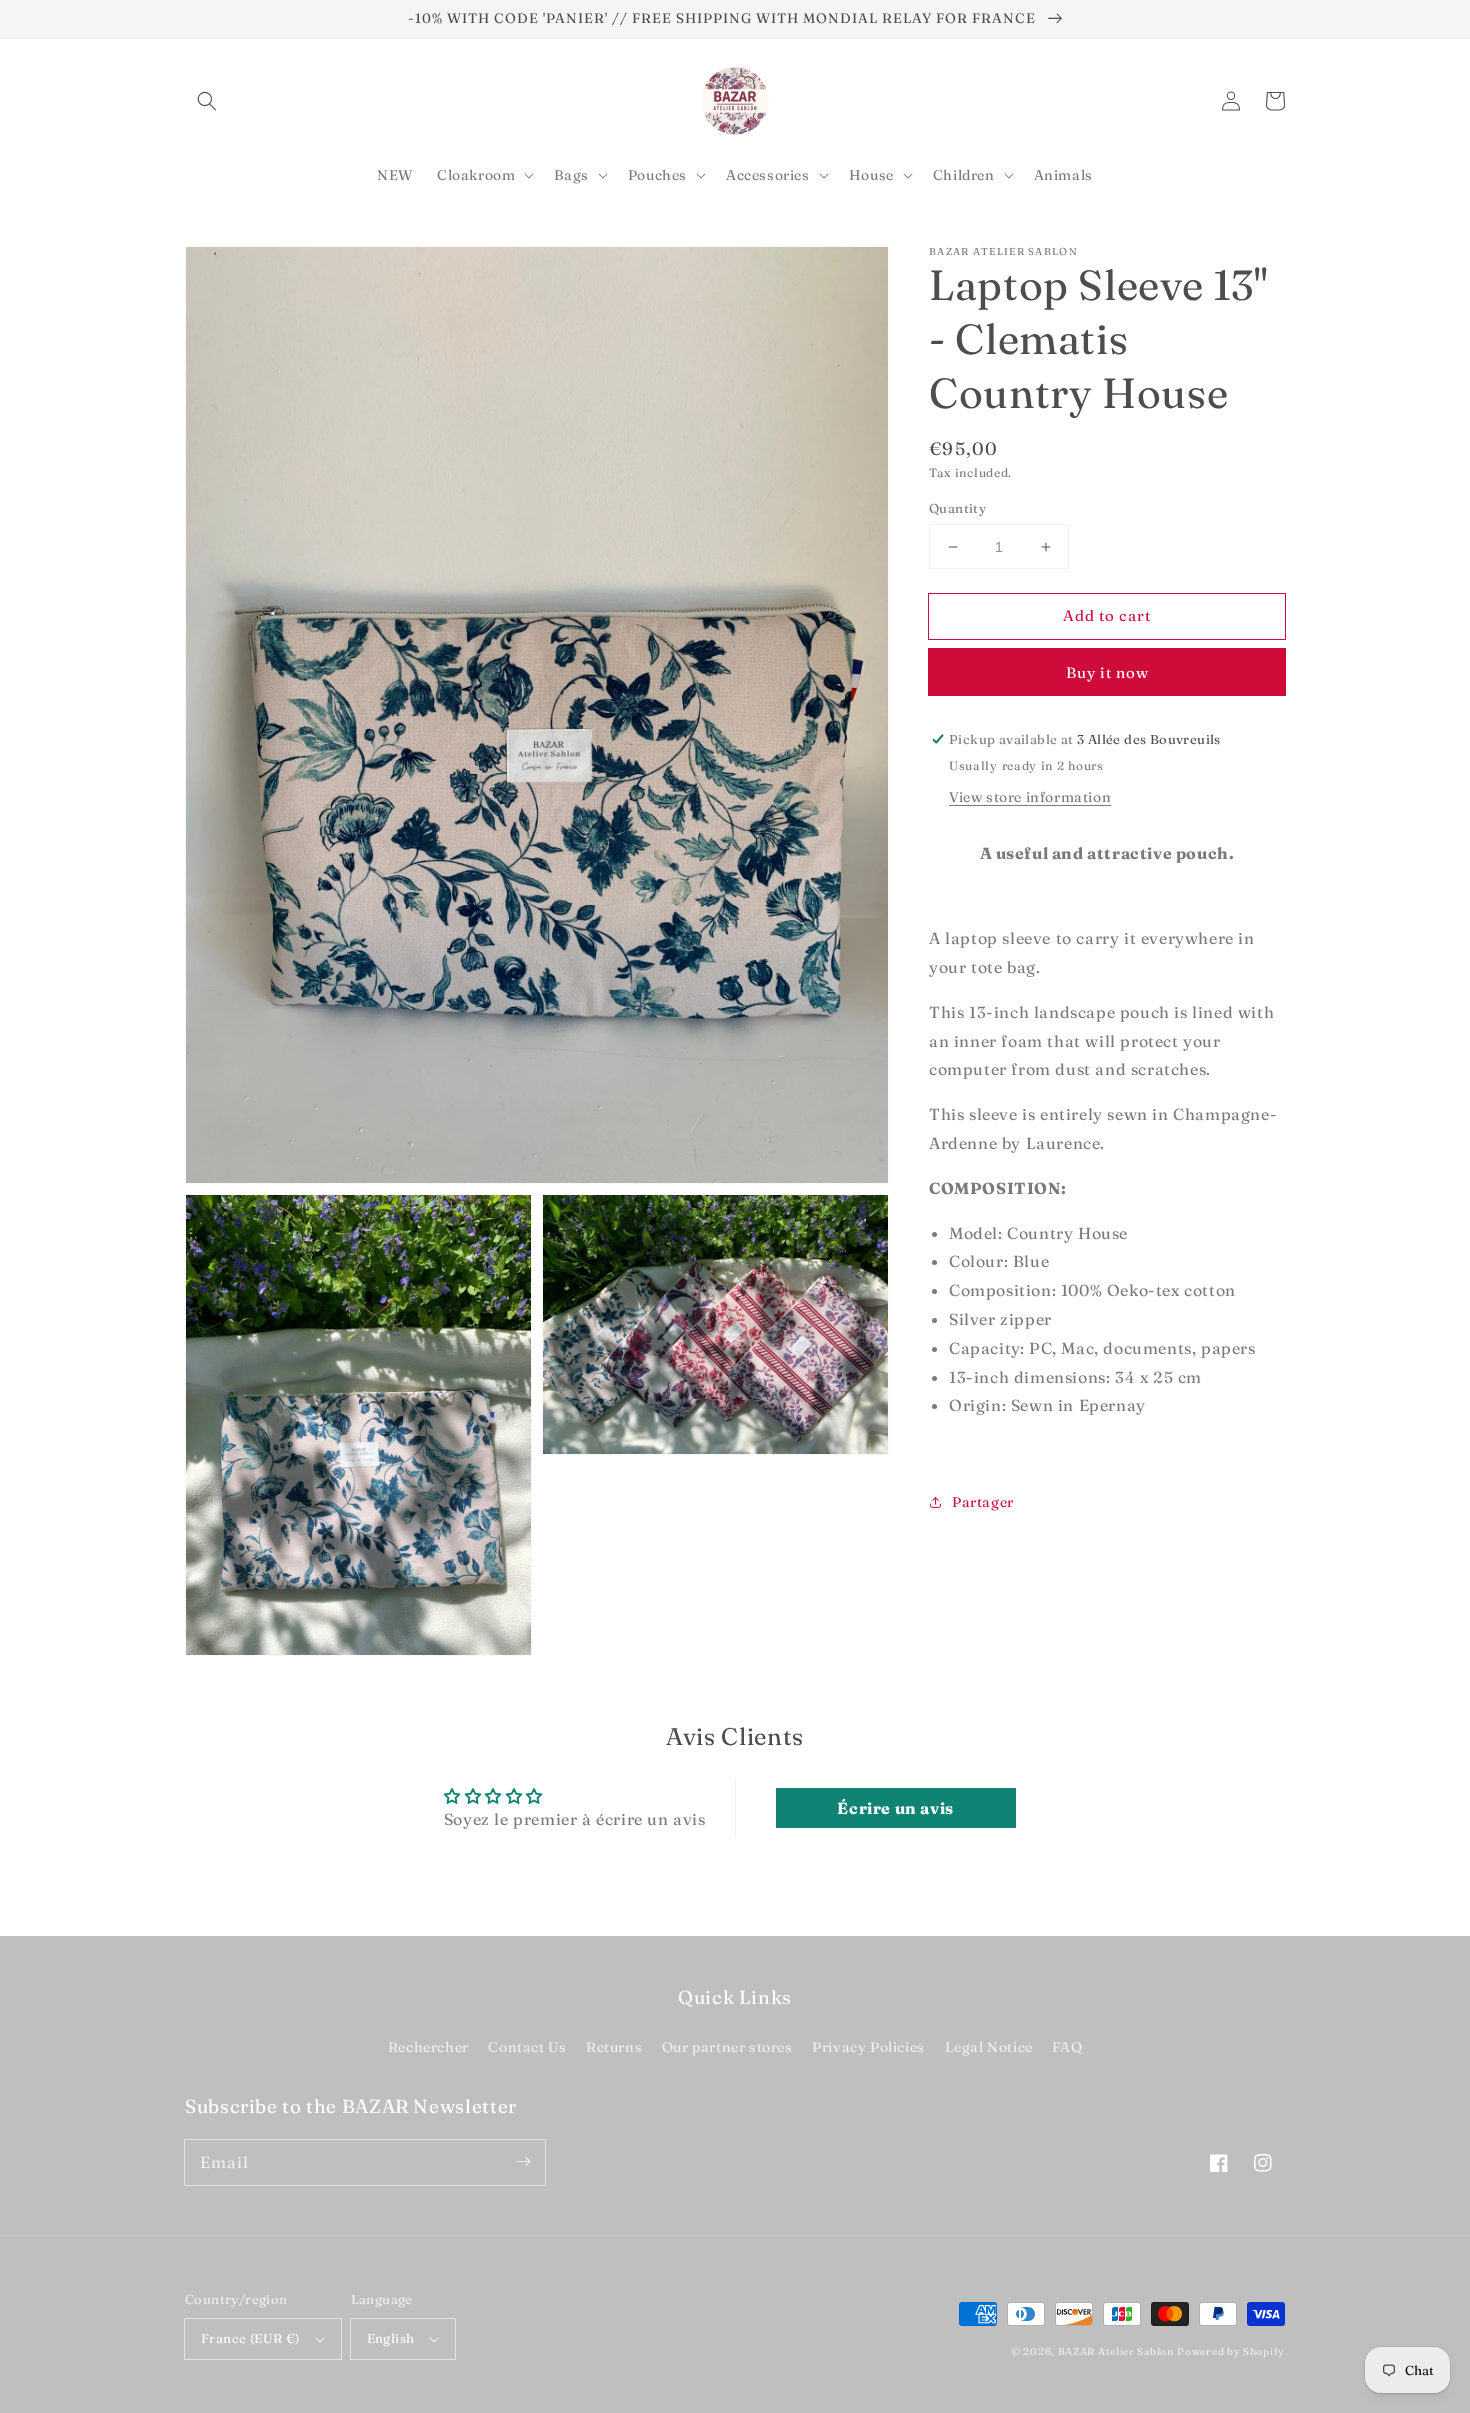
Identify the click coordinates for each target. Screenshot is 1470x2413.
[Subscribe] (523, 2162)
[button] (207, 101)
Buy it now (1107, 672)
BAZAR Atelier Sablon (1116, 2351)
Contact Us (527, 2047)
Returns (614, 2047)
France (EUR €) (250, 2338)
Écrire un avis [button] (895, 1808)
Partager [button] (983, 1502)
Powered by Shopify (1231, 2351)
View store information (1030, 797)
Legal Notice (989, 2047)
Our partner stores (727, 2047)
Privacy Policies (868, 2047)
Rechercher (428, 2047)
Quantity (957, 508)
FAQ (1067, 2047)
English (391, 2338)
